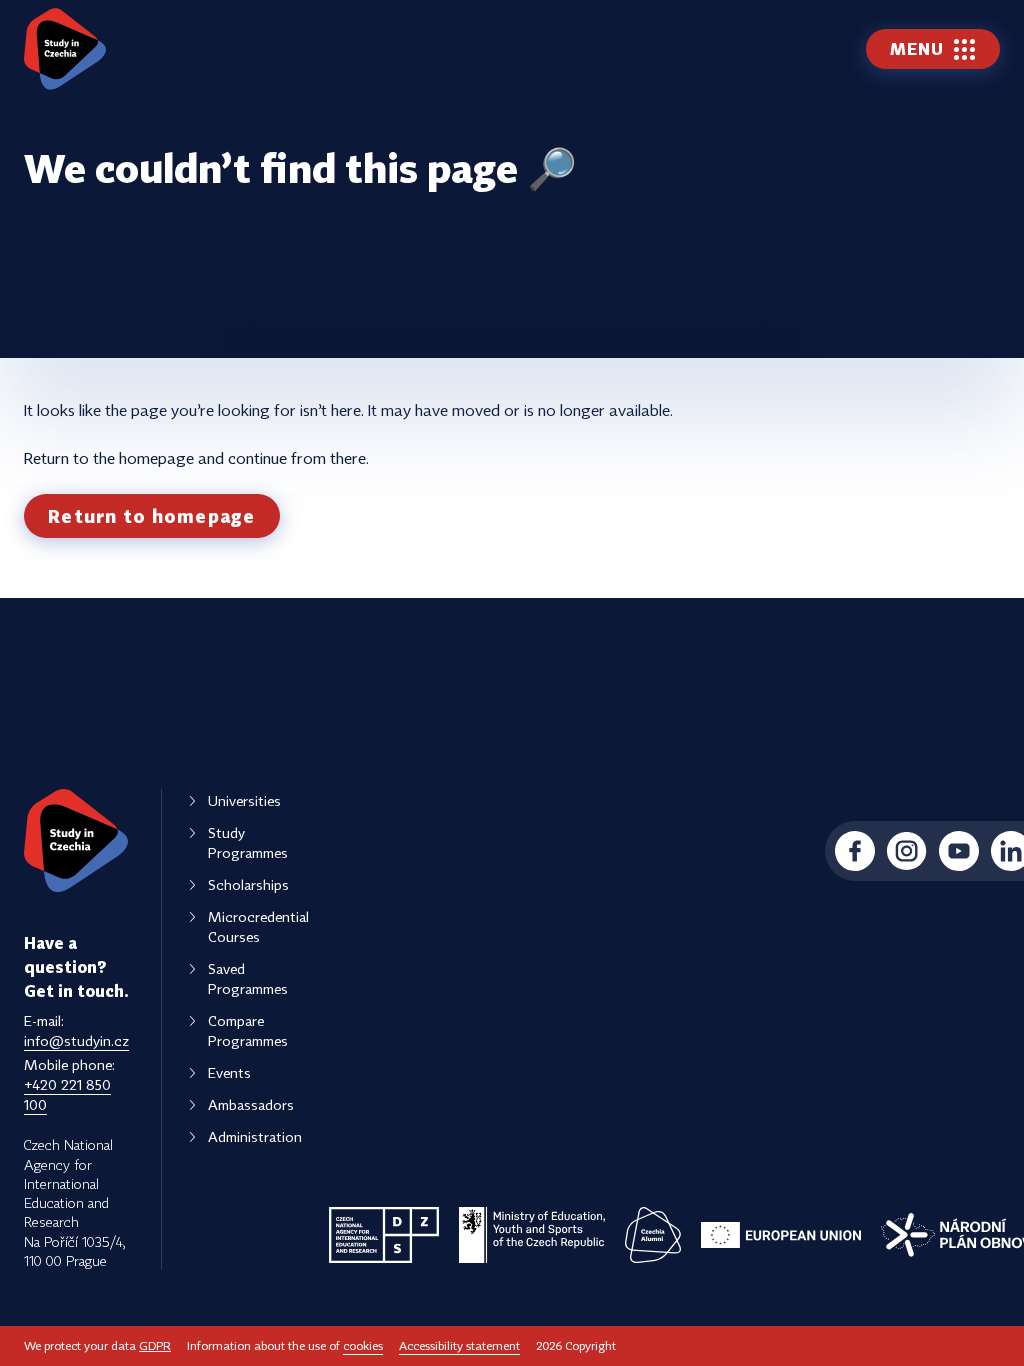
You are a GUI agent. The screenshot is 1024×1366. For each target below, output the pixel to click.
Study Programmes (248, 842)
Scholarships (248, 884)
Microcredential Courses (258, 926)
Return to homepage (152, 516)
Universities (244, 800)
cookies (363, 1345)
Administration (255, 1136)
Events (229, 1072)
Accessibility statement (459, 1345)
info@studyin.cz (76, 1040)
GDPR (155, 1345)
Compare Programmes (248, 1030)
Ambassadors (251, 1104)
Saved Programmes (248, 978)
